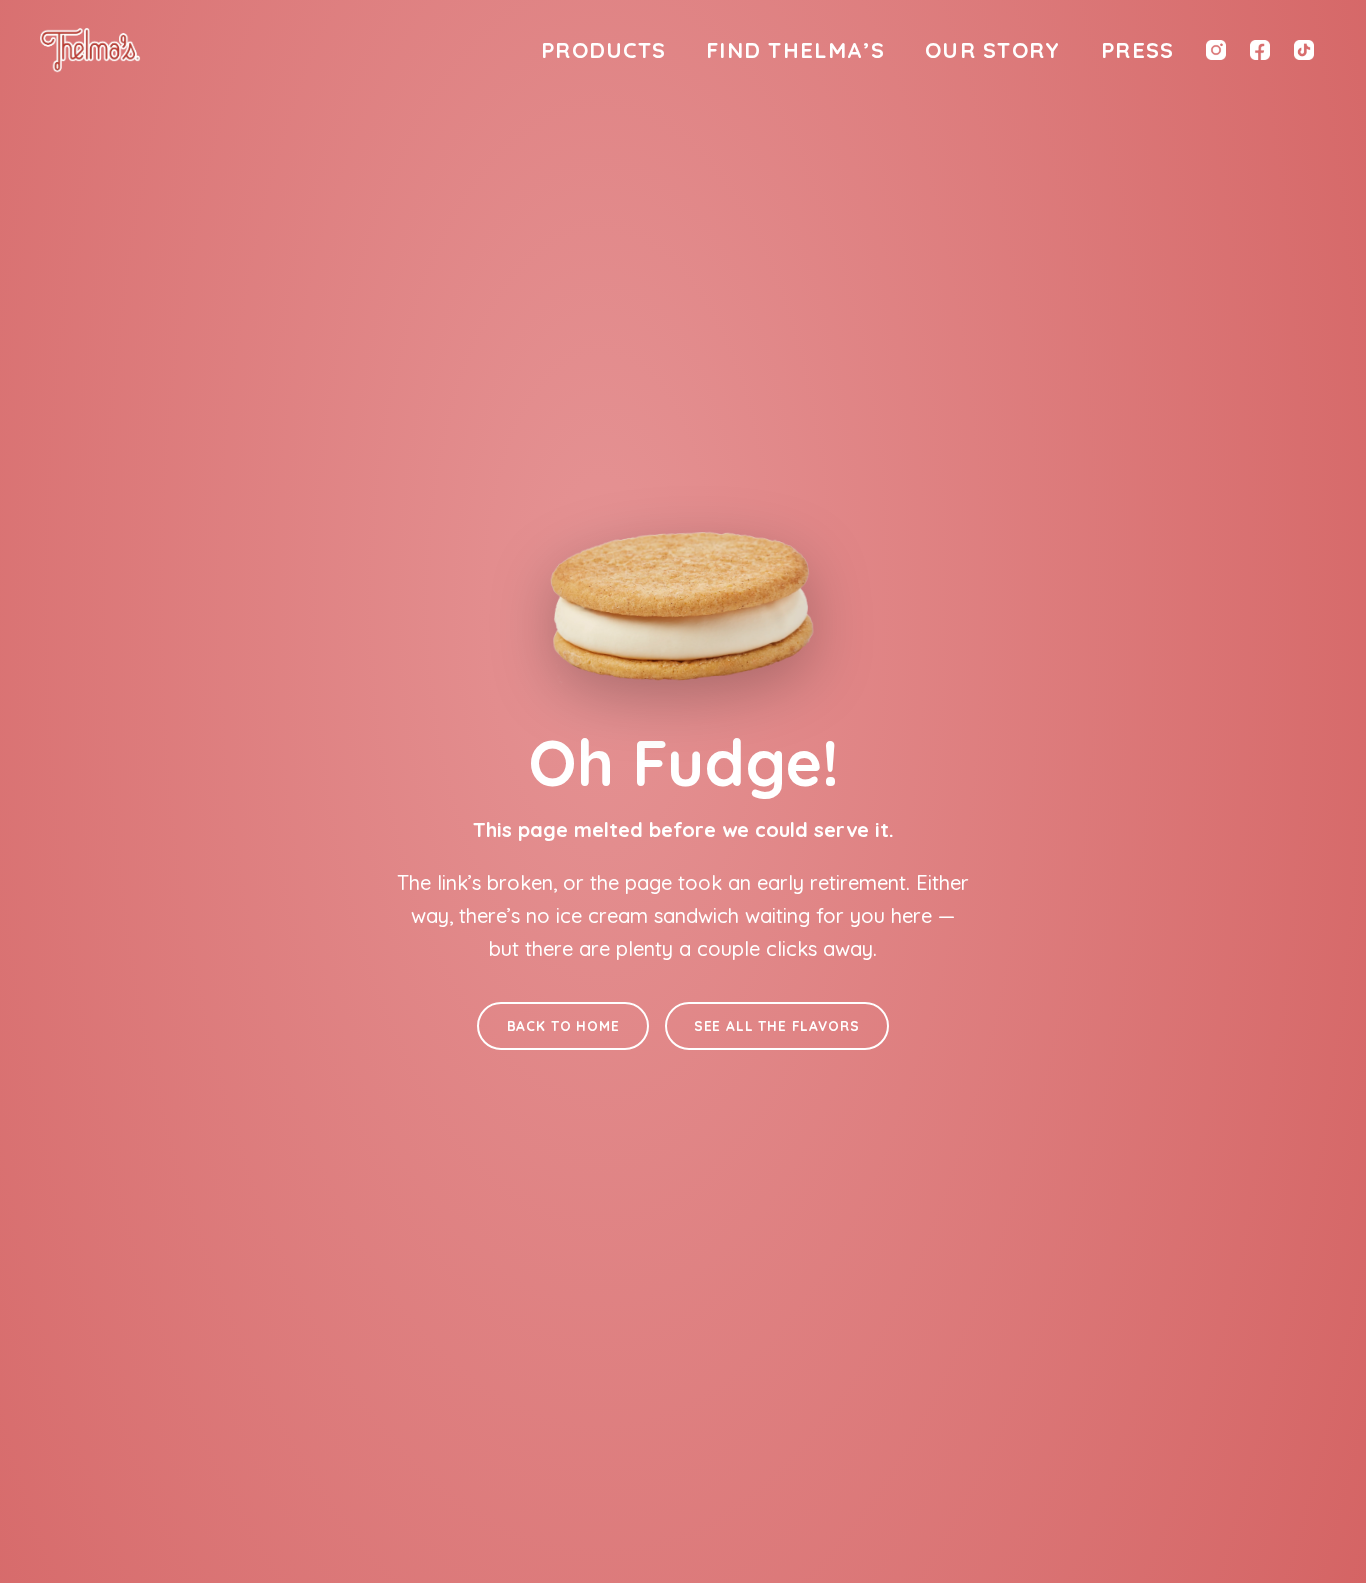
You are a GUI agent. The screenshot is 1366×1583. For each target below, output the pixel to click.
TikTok (1304, 50)
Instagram (1216, 50)
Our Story (993, 49)
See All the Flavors (777, 1025)
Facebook (1260, 50)
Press (1137, 49)
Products (603, 49)
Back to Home (563, 1025)
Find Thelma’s (795, 49)
